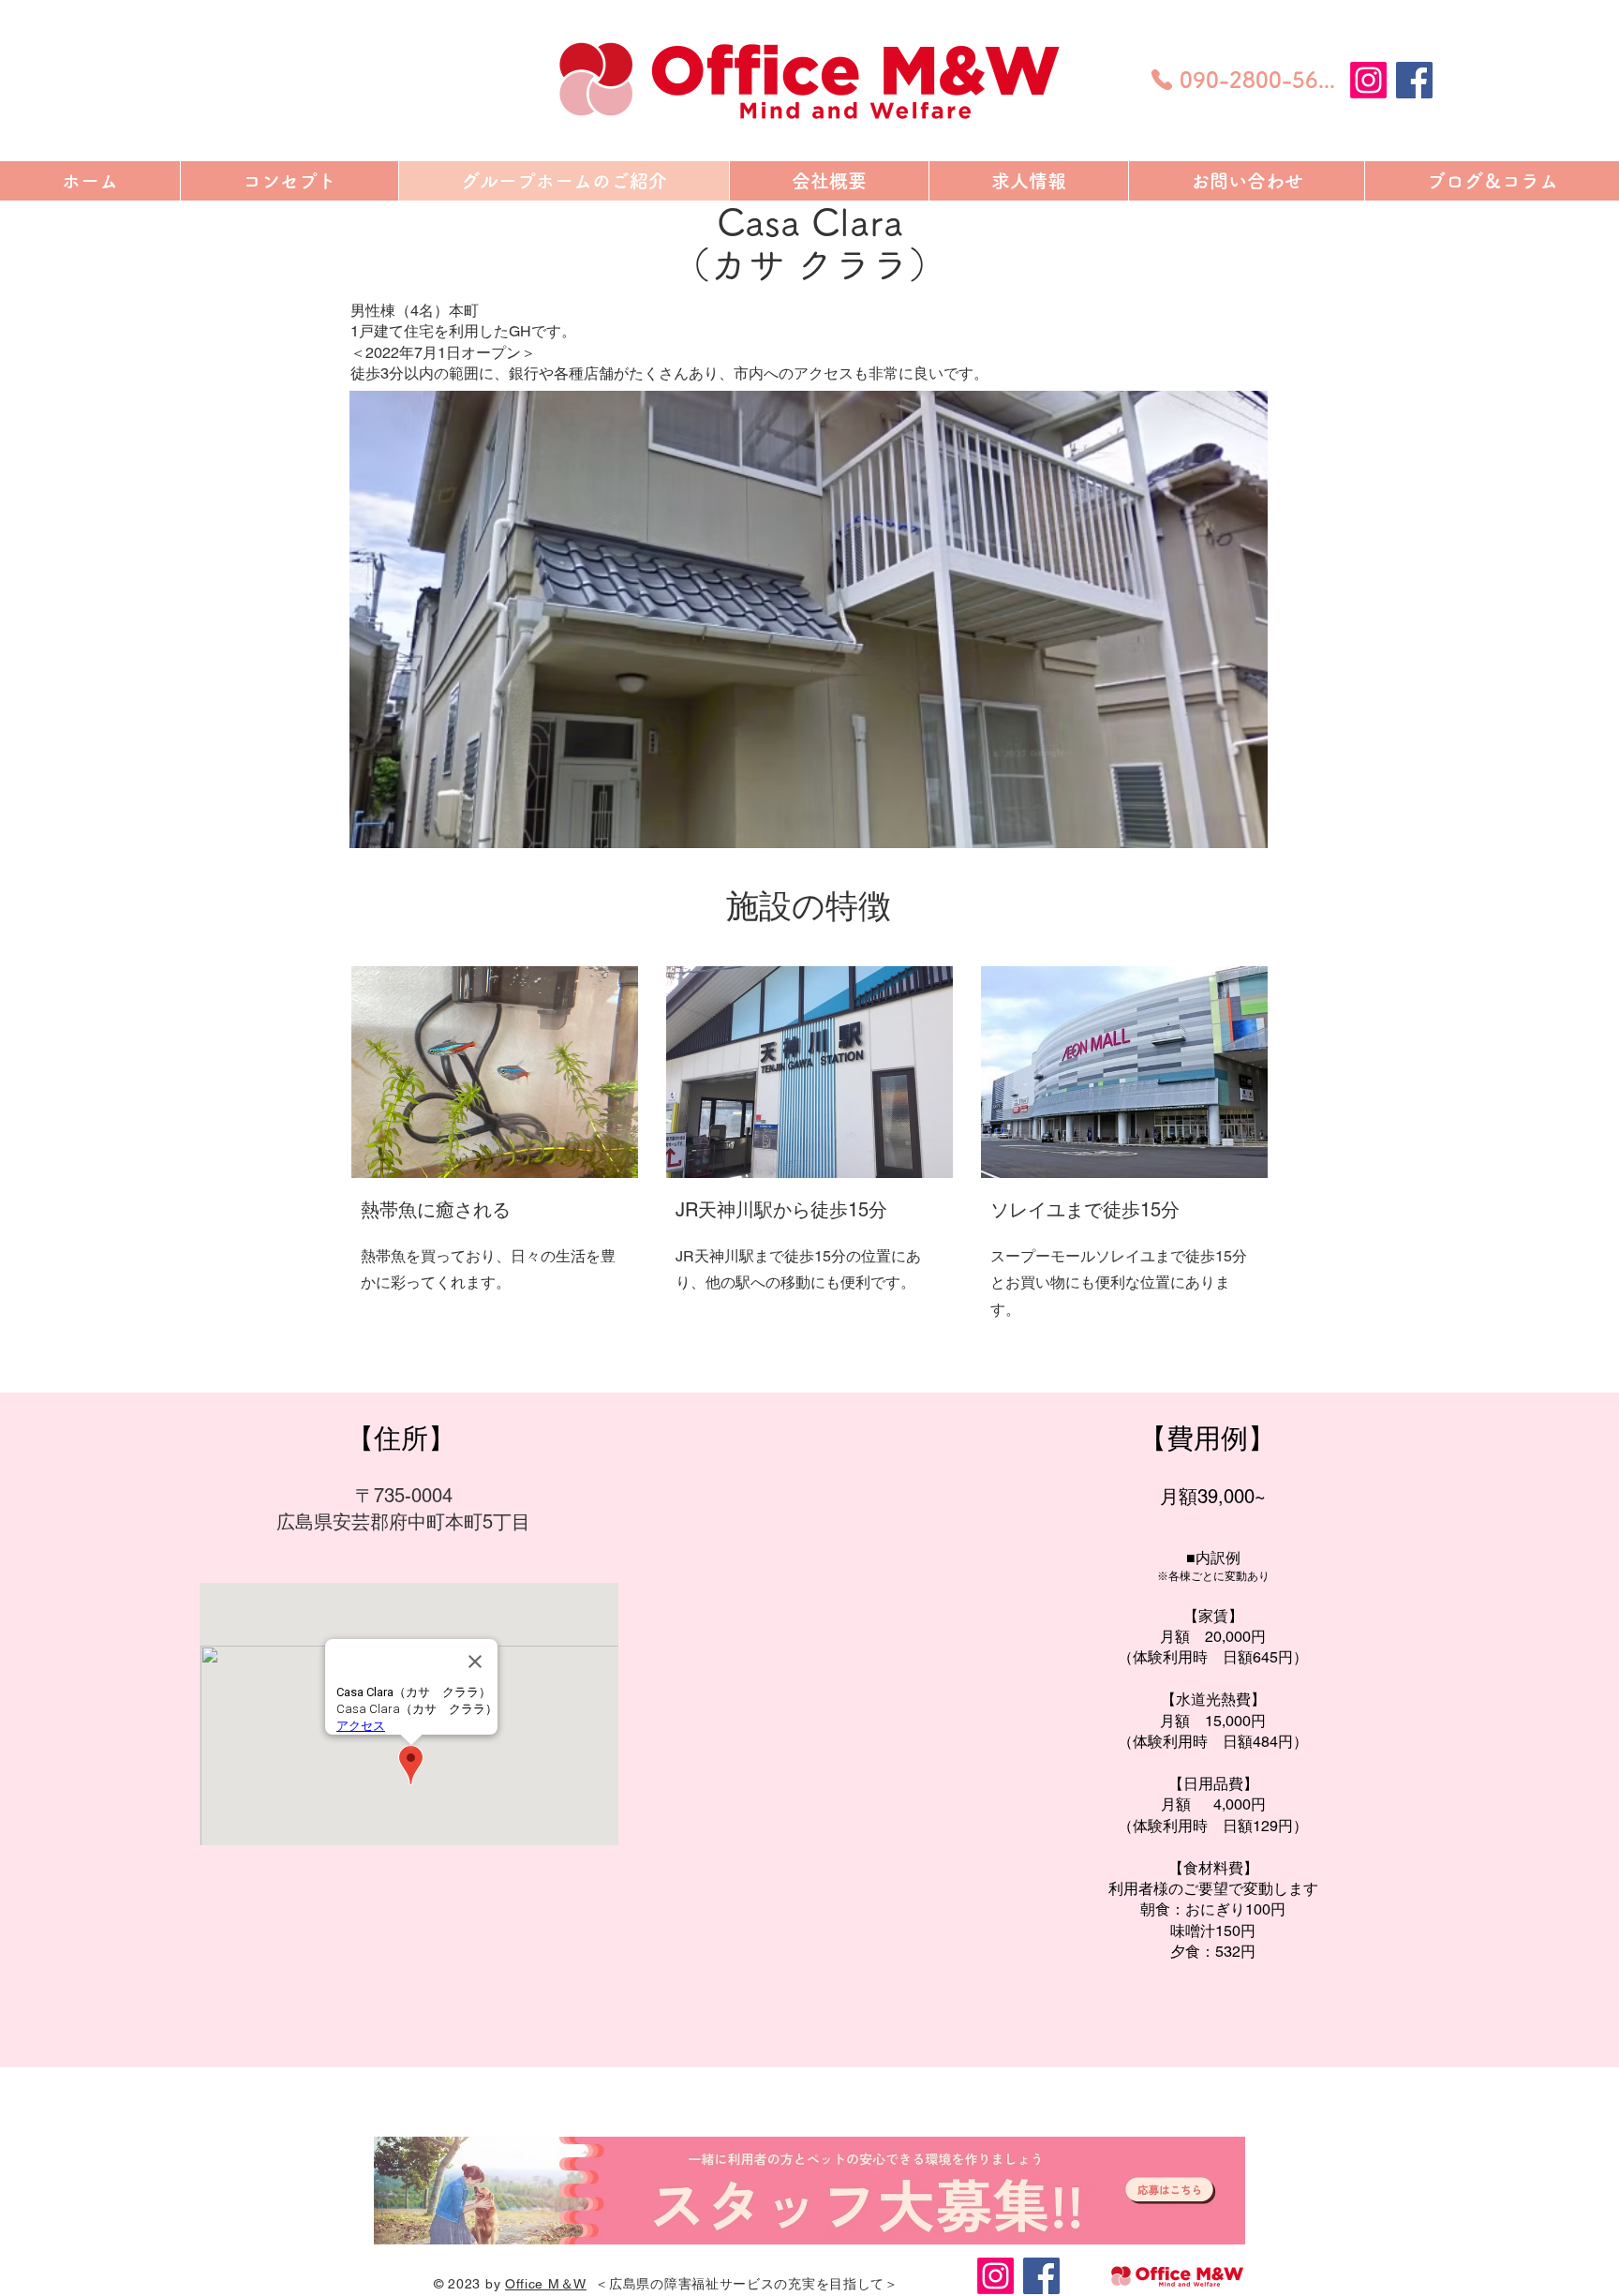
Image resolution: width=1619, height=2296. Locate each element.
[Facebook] (1414, 80)
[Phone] (1162, 80)
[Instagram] (1368, 80)
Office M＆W (546, 2284)
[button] (809, 619)
